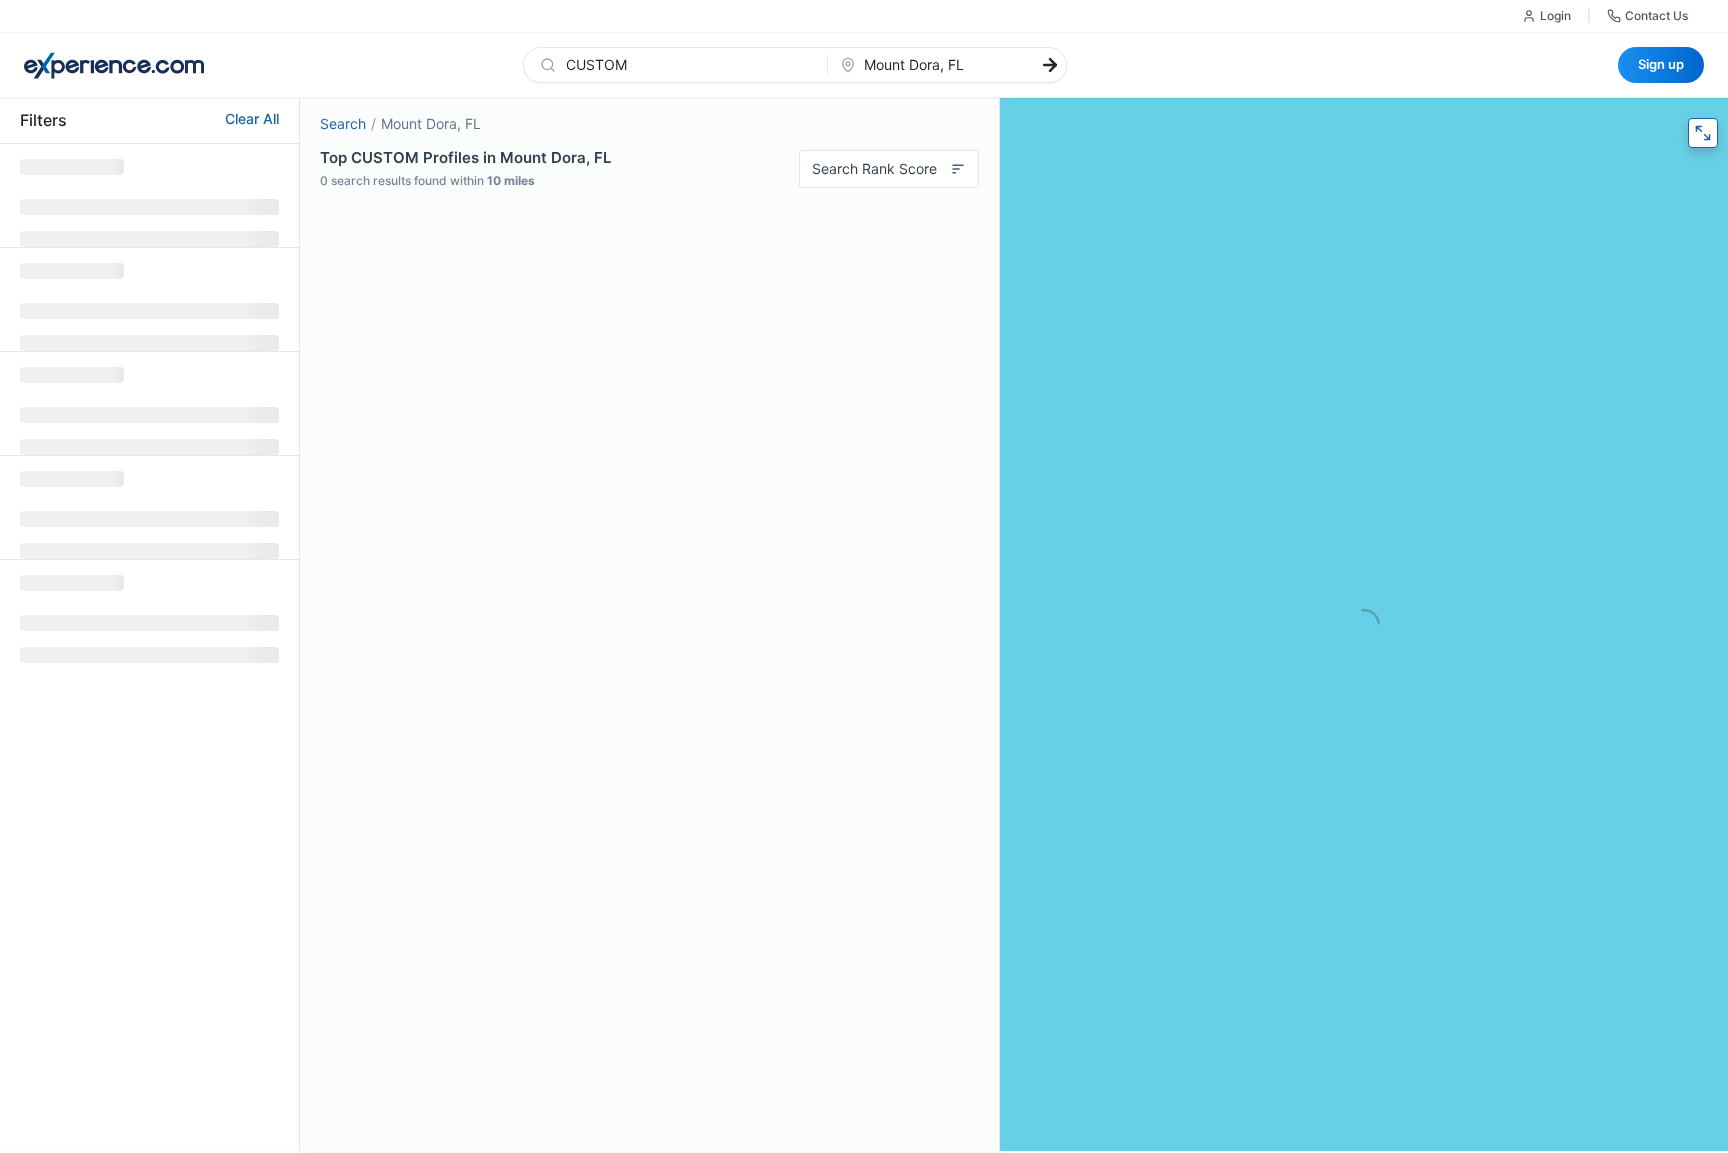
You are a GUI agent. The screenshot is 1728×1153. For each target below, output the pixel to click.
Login (1555, 15)
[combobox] (687, 65)
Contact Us (1656, 15)
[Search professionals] (1050, 65)
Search (343, 123)
